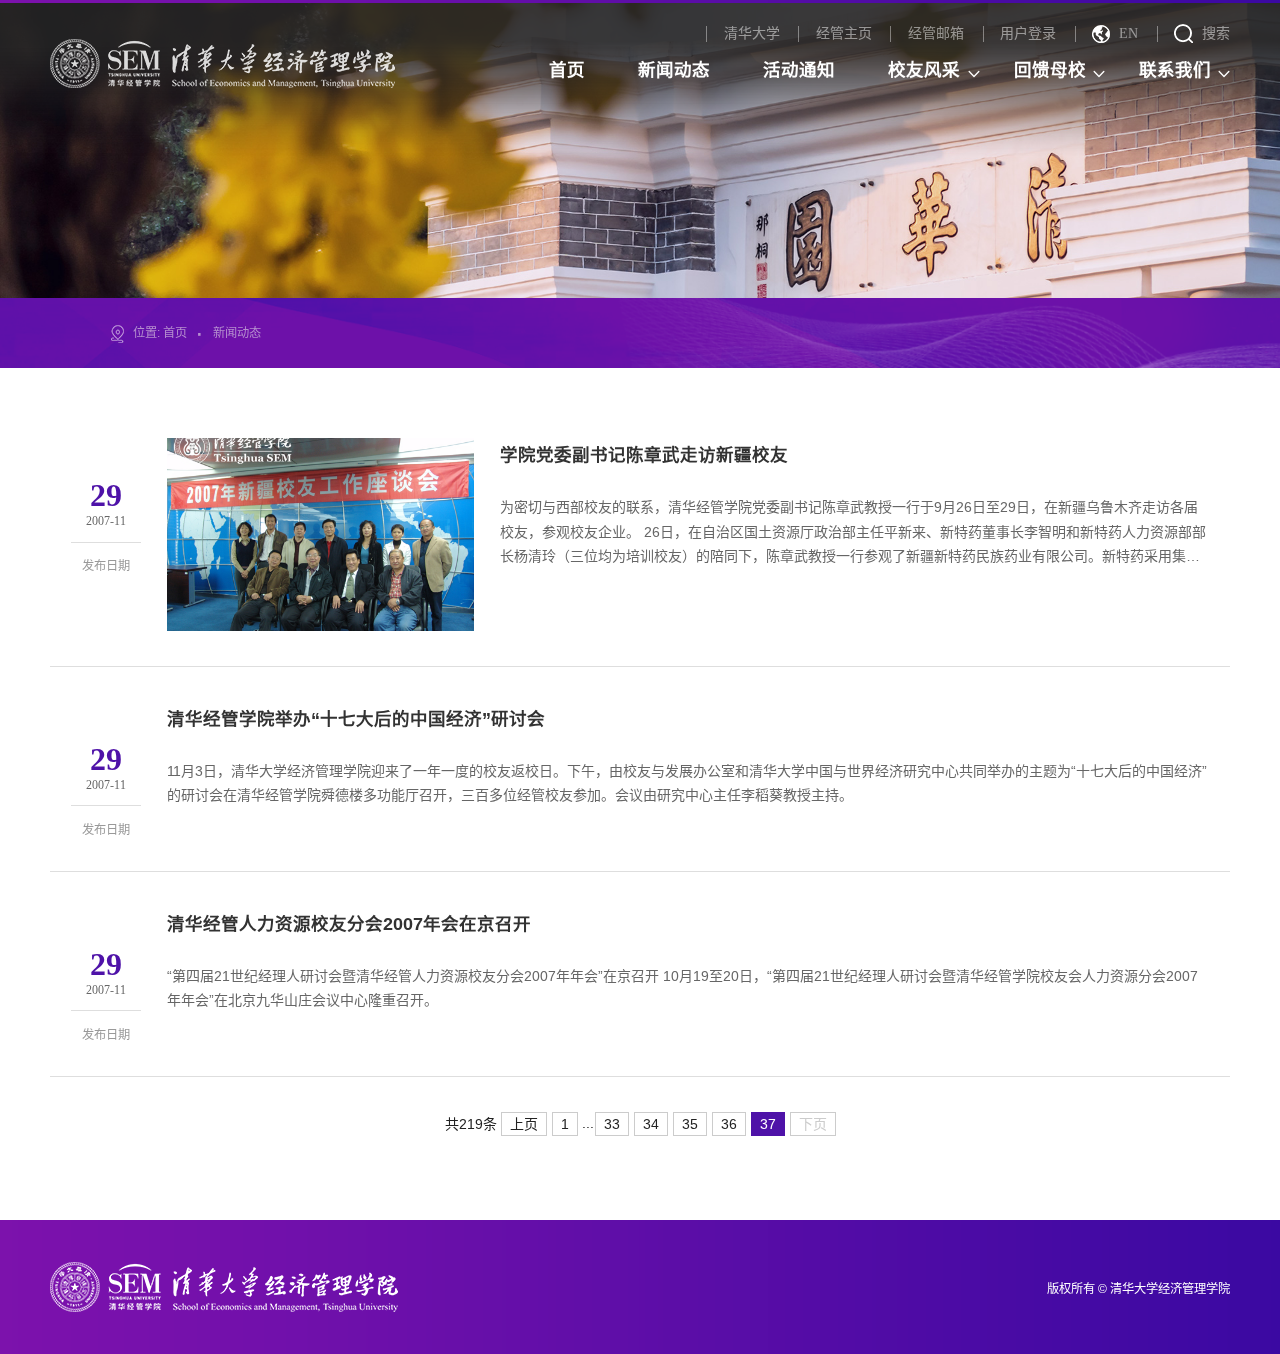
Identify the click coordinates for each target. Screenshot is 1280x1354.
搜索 (1216, 33)
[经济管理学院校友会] (222, 62)
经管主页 (844, 33)
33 (612, 1124)
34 (651, 1124)
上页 (524, 1124)
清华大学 (752, 33)
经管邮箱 (936, 33)
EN (1128, 33)
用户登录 (1028, 33)
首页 (175, 333)
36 (729, 1124)
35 (690, 1124)
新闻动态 (237, 333)
